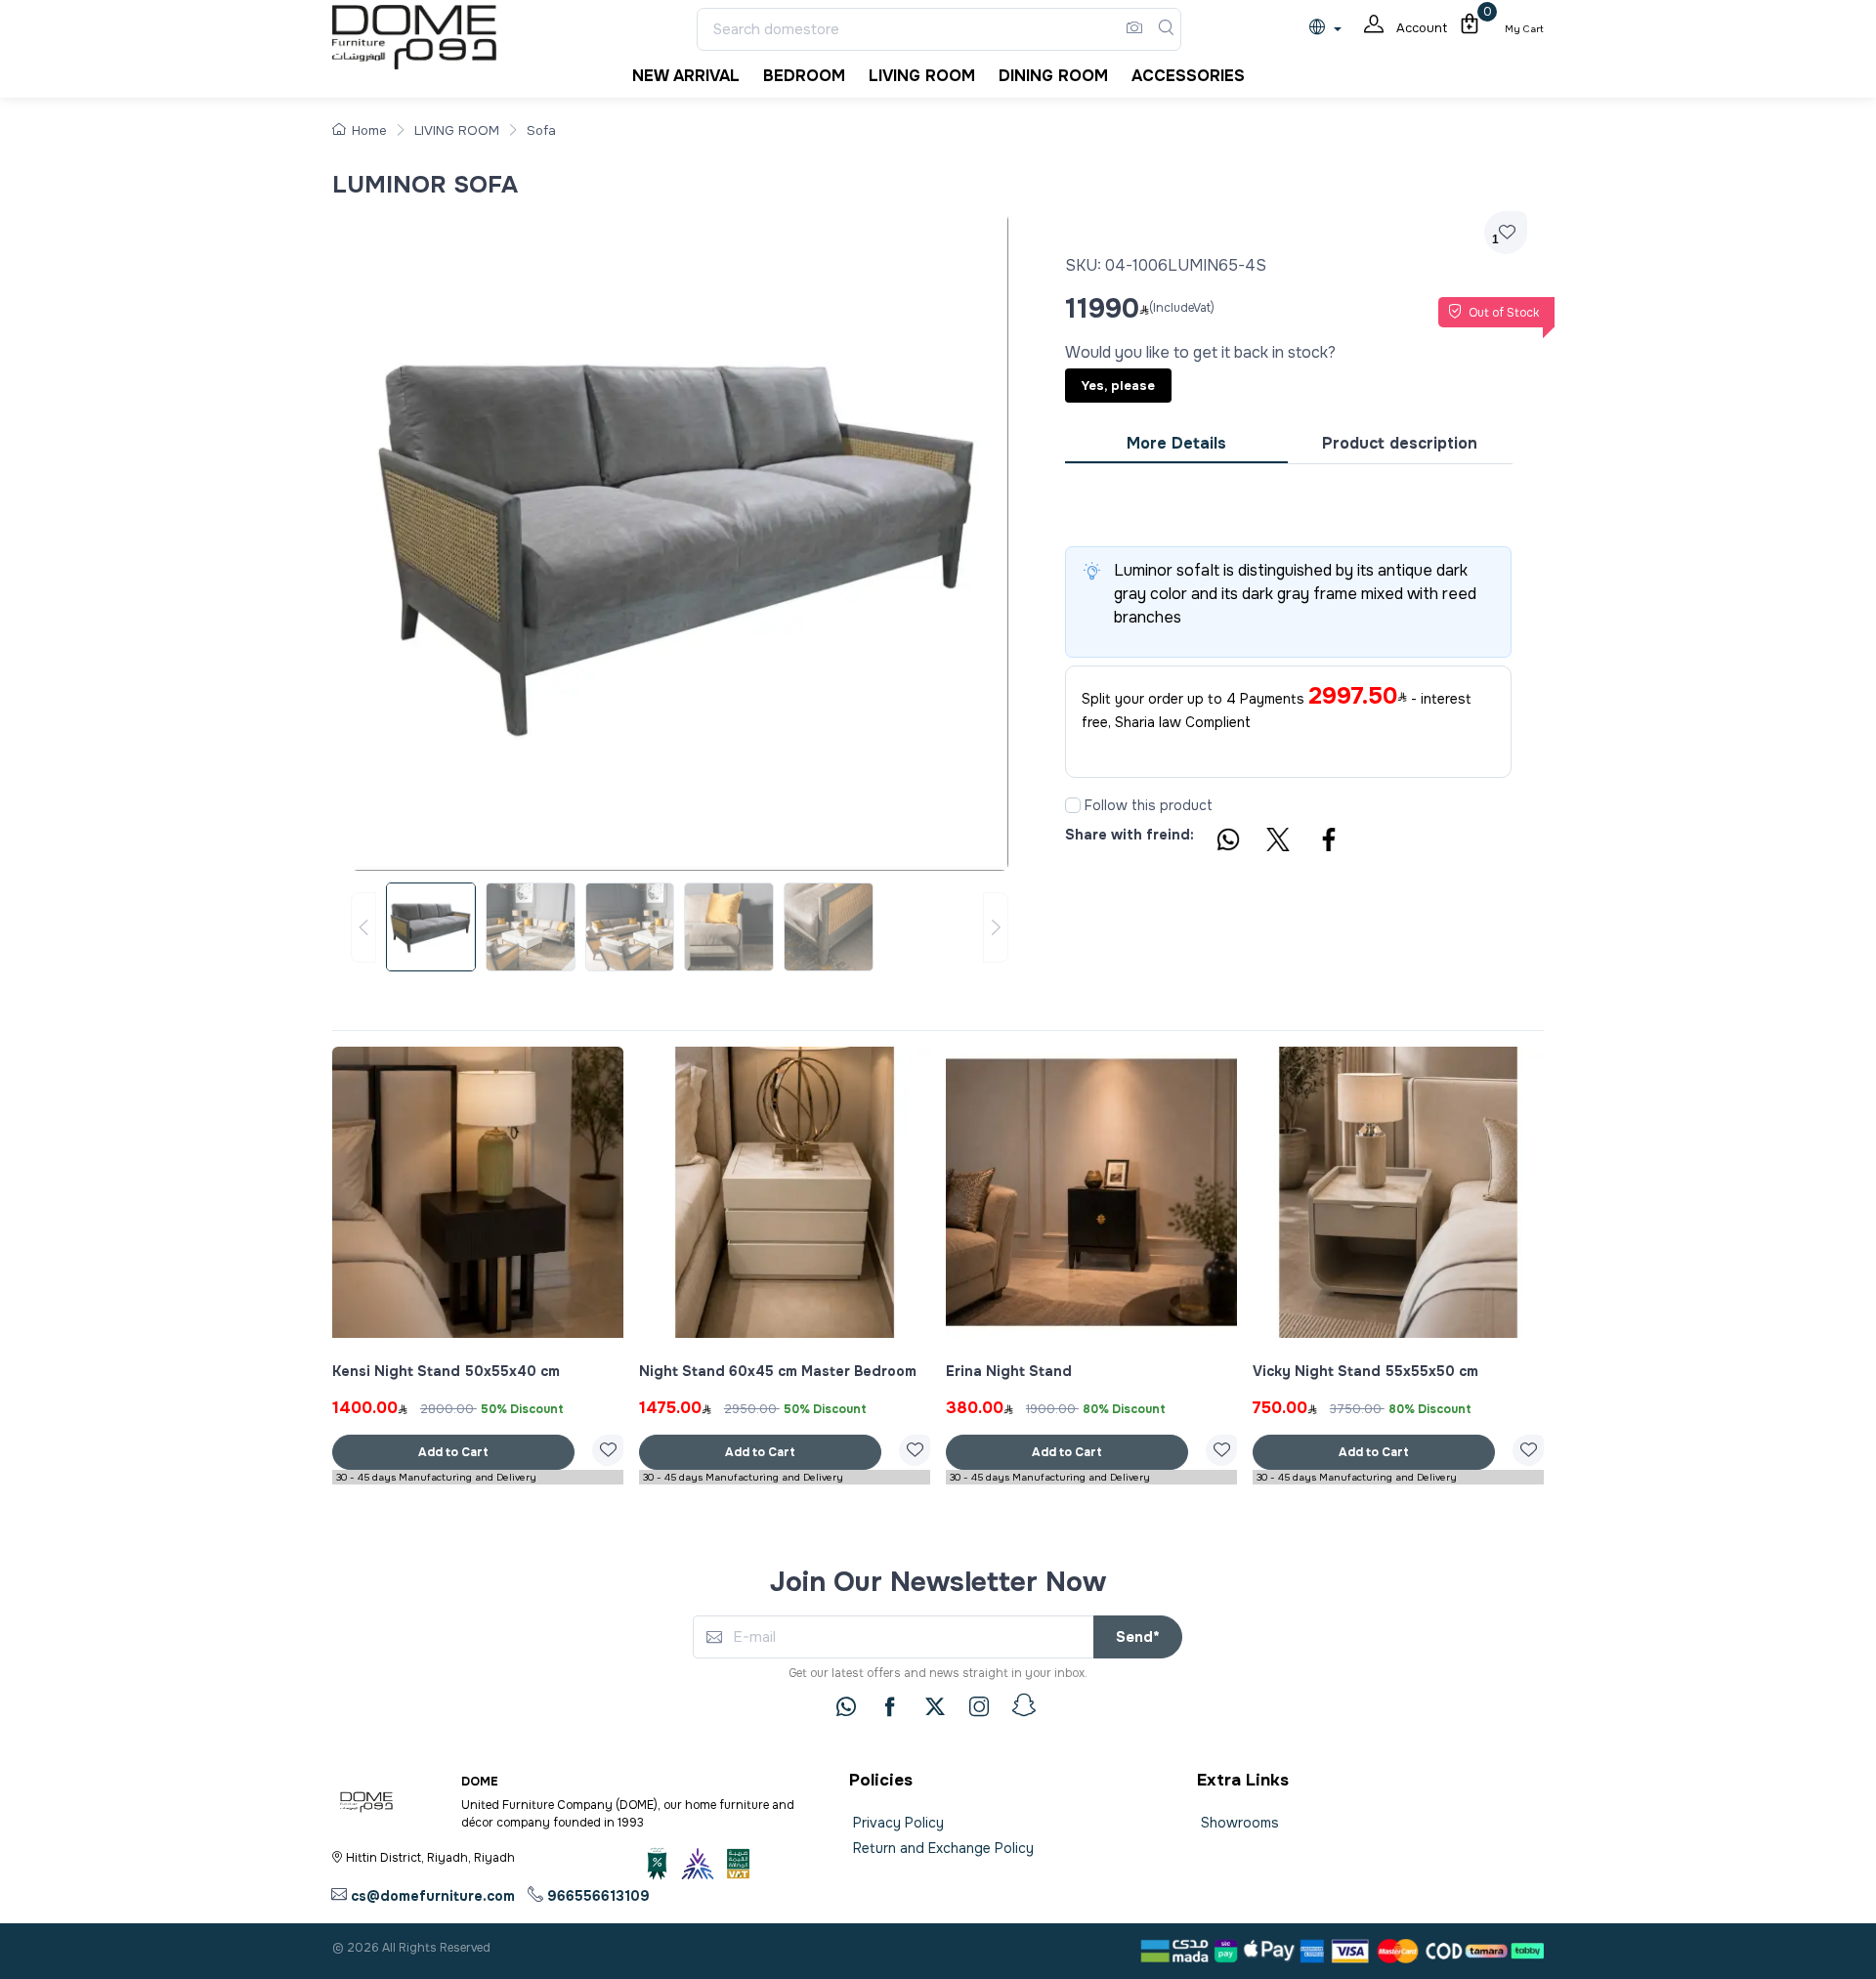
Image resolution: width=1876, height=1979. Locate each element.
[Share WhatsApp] (1227, 842)
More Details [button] (1176, 443)
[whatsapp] (846, 1706)
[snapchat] (1024, 1705)
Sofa (541, 130)
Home (369, 130)
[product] (478, 1192)
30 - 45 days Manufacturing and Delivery (436, 1477)
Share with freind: (1130, 835)
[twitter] (935, 1706)
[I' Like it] (608, 1450)
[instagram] (979, 1706)
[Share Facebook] (1330, 842)
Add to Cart (453, 1452)
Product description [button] (1400, 443)
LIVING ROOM (457, 130)
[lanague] (1330, 29)
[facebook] (890, 1706)
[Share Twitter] (1279, 842)
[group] (680, 927)
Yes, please (1118, 386)
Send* (1138, 1637)
